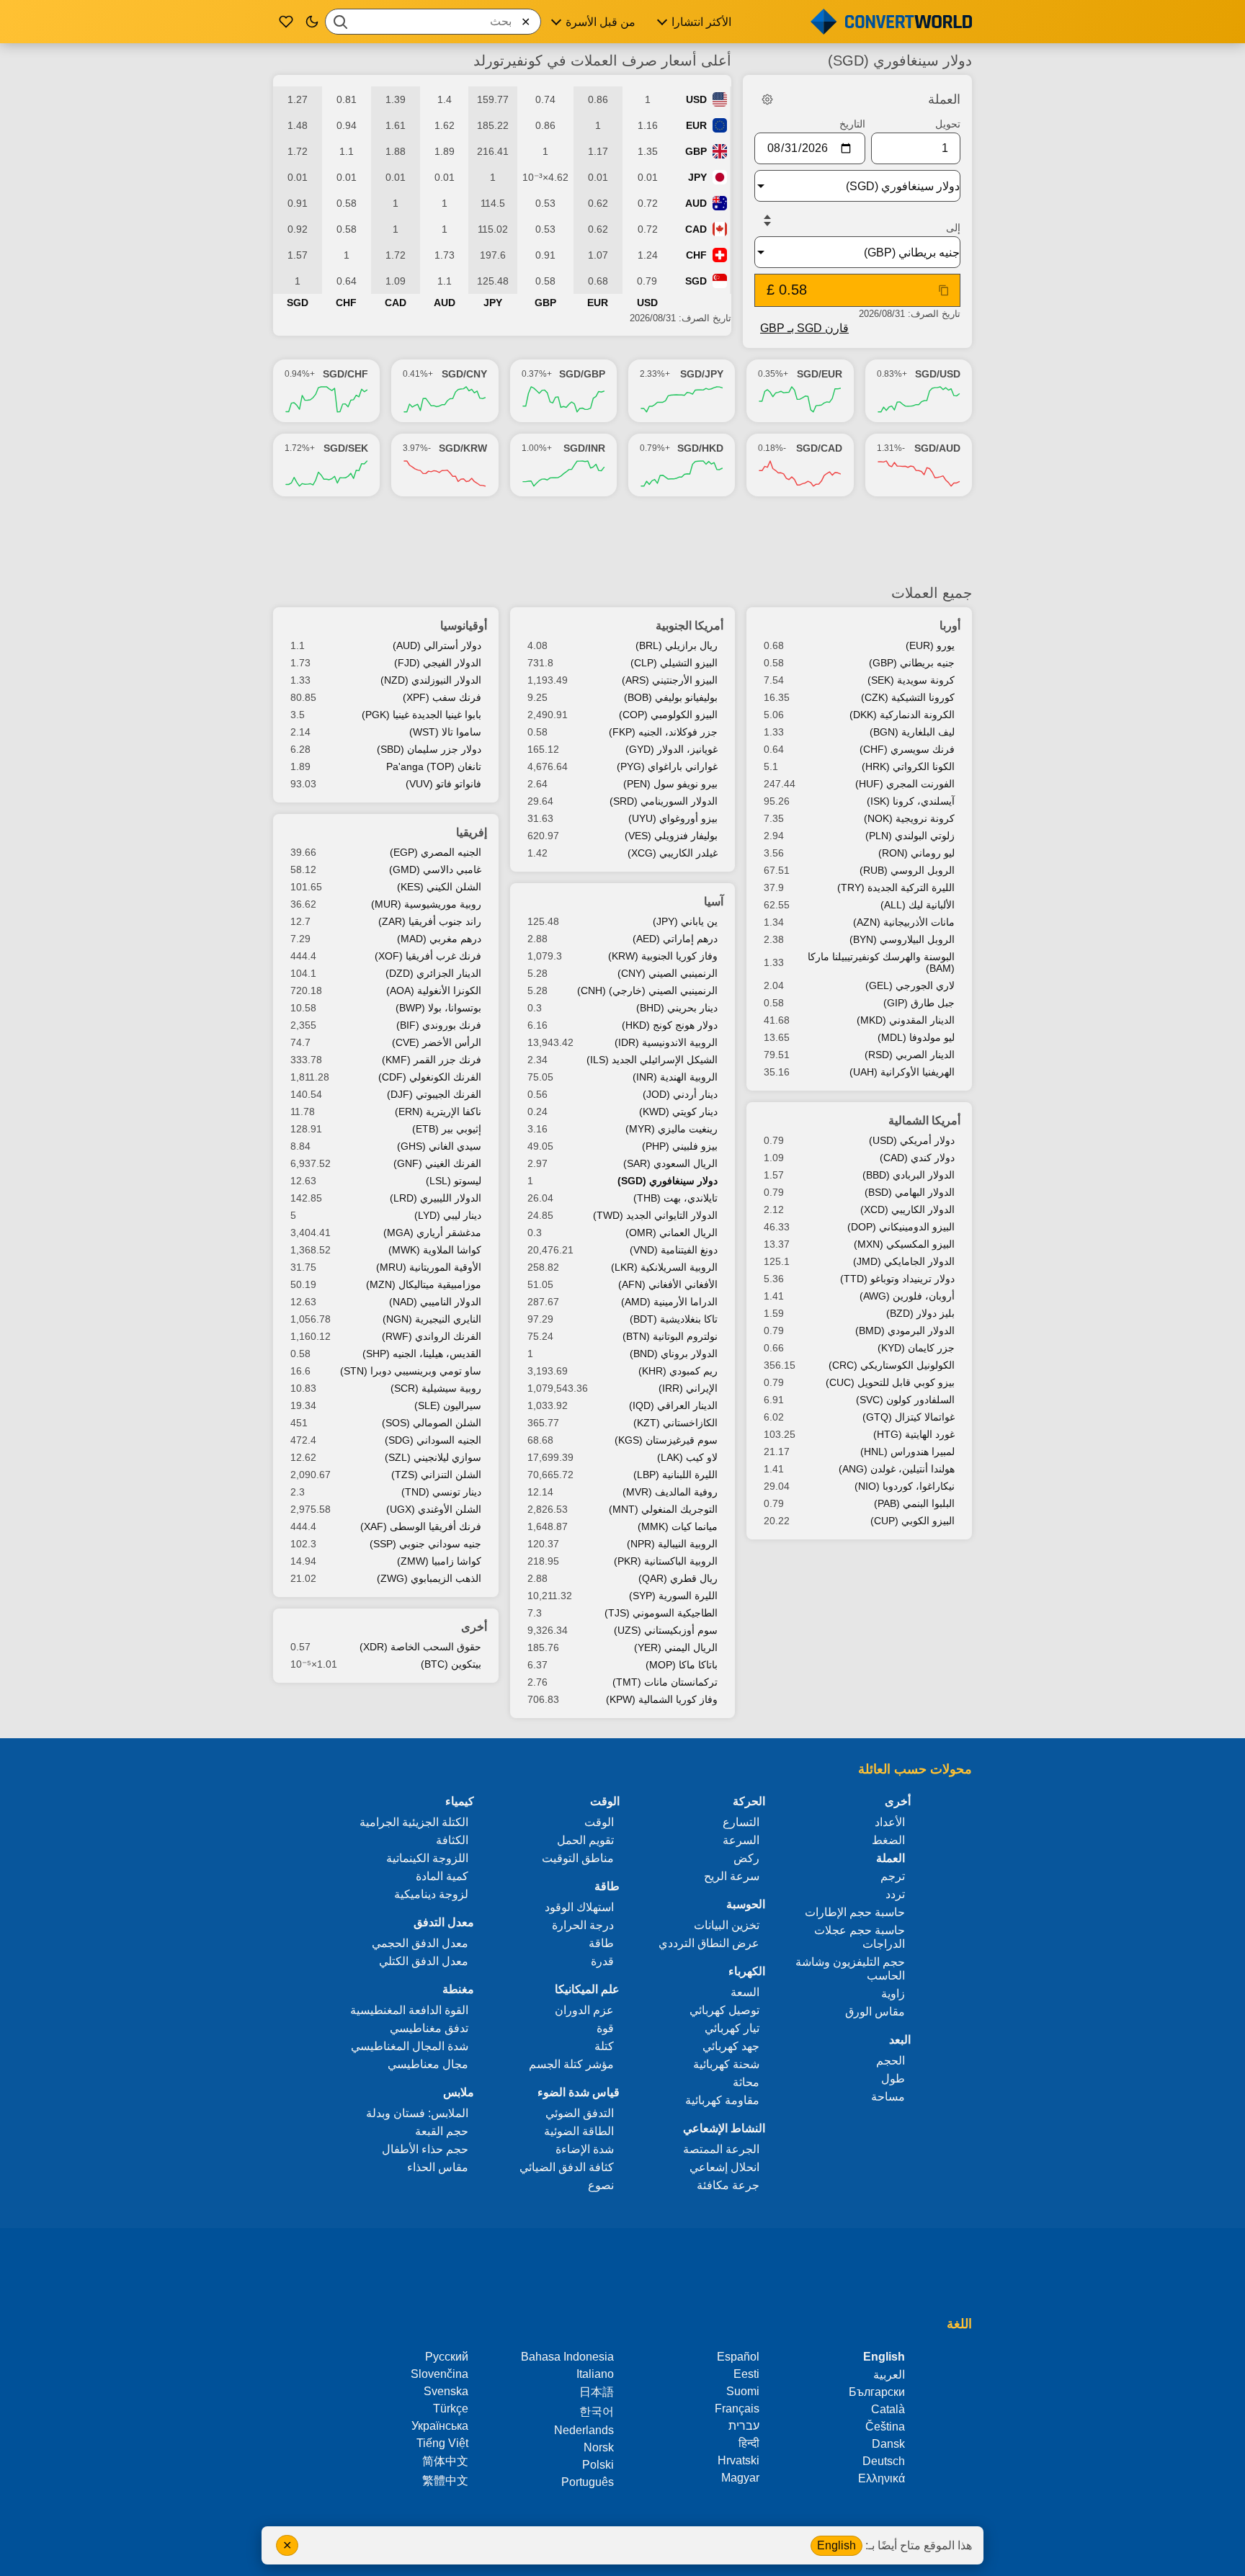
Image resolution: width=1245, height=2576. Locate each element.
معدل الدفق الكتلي (424, 1961)
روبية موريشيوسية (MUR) (426, 904)
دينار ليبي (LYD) (448, 1215)
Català (888, 2409)
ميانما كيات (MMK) (678, 1526)
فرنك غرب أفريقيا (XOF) (428, 956)
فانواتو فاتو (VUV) (443, 784)
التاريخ (852, 124)
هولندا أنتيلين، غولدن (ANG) (897, 1469)
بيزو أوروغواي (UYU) (673, 818)
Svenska (446, 2391)
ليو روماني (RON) (916, 853)
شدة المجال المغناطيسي (410, 2046)
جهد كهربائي (731, 2046)
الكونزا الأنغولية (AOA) (434, 990)
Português (588, 2482)
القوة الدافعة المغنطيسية (409, 2010)
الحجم (891, 2061)
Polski (598, 2465)
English (836, 2545)
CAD (696, 229)
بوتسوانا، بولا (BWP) (438, 1008)
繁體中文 (445, 2481)
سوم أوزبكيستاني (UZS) (666, 1630)
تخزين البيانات (727, 1925)
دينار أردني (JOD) (680, 1094)
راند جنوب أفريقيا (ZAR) (430, 921)
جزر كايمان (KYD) (916, 1348)
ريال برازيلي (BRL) (677, 645)
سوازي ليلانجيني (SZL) (433, 1457)
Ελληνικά (882, 2478)
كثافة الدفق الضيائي (567, 2167)
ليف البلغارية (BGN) (912, 732)
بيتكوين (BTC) (451, 1664)
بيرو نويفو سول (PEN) (670, 784)
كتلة (604, 2046)
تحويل (948, 124)
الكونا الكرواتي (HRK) (908, 766)
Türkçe (451, 2409)
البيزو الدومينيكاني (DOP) (901, 1227)
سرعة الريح (732, 1876)
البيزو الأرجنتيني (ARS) (670, 680)
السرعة (741, 1840)
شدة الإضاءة (585, 2149)
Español (738, 2357)
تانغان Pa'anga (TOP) (434, 766)
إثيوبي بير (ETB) (447, 1129)
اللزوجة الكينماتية (427, 1858)
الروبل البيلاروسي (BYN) (902, 939)
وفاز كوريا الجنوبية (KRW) (663, 956)
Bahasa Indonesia (567, 2357)
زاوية (893, 1994)
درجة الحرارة (583, 1925)
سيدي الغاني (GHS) (439, 1146)
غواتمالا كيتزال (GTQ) (909, 1417)
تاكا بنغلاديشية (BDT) (674, 1319)
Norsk (599, 2447)
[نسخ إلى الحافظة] (944, 290)
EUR (696, 125)
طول (893, 2079)
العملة (891, 1858)
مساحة (888, 2097)
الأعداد (890, 1822)
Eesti (746, 2374)
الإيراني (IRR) (688, 1388)
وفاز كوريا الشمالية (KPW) (662, 1699)
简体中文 (445, 2461)
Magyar (740, 2478)
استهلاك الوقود (579, 1907)
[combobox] (433, 22)
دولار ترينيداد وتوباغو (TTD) (897, 1279)
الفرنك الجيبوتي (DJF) (434, 1094)
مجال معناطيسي (428, 2064)
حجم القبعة (442, 2131)
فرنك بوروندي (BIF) (439, 1025)
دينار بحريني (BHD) (677, 1008)
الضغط (888, 1840)
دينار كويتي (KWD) (678, 1112)
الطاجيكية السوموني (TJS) (661, 1613)
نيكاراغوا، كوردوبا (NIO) (905, 1486)
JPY (697, 177)
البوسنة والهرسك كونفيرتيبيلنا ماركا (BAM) (881, 962)
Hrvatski (738, 2460)
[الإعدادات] (767, 99)
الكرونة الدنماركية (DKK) (902, 715)
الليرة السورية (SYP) (673, 1596)
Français (737, 2409)
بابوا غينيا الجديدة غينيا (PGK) (421, 715)
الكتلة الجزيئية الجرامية (414, 1822)
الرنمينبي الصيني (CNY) (668, 973)
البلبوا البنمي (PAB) (914, 1503)
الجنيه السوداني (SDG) (433, 1440)
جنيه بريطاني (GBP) (912, 663)
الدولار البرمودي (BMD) (905, 1331)
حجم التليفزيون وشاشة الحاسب (850, 1969)
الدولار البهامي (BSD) (910, 1192)
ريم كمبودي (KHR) (678, 1371)
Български (877, 2392)
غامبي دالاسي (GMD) (435, 869)
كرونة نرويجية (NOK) (909, 818)
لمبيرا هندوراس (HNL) (907, 1452)
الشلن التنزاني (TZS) (436, 1475)
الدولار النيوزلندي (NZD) (431, 680)
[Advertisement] (622, 540)
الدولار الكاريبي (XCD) (907, 1209)
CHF (696, 255)
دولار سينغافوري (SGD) (668, 1181)
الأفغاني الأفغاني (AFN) (668, 1284)
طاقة (601, 1943)
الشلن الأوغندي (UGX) (434, 1509)
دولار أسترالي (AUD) (437, 645)
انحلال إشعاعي (724, 2167)
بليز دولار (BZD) (920, 1313)
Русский (447, 2357)
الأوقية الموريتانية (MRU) (429, 1267)
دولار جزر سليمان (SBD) (429, 749)
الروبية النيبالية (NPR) (672, 1544)
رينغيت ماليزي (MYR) (671, 1129)
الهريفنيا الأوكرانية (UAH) (902, 1072)
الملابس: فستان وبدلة (417, 2113)
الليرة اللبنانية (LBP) (675, 1475)
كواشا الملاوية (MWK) (435, 1250)
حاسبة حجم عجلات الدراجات (860, 1937)
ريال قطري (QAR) (678, 1578)
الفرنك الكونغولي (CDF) (430, 1077)
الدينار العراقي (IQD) (673, 1405)
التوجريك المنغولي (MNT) (663, 1509)
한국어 (597, 2411)
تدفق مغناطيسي (429, 2028)
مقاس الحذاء (438, 2167)
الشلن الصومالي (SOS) (432, 1423)
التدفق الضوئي (580, 2113)
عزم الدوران (584, 2010)
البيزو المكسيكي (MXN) (904, 1244)
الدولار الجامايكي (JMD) (904, 1261)
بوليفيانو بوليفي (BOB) (671, 697)
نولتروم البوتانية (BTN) (670, 1336)
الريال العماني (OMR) (671, 1233)
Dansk (888, 2444)
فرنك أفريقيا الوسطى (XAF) (421, 1526)
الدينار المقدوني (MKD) (906, 1020)
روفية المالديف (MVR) (670, 1492)
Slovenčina (439, 2374)
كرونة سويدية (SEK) (911, 680)
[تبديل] (767, 220)
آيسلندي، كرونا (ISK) (911, 801)
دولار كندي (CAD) (917, 1158)
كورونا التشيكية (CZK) (908, 697)
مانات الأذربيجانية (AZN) (904, 922)
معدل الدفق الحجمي (420, 1943)
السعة (745, 1992)
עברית (744, 2426)
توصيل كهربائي (724, 2010)
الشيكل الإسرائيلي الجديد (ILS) (652, 1060)
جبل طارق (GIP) (919, 1003)
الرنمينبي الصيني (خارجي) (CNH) (647, 990)
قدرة (602, 1961)
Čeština (885, 2427)
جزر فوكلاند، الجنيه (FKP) (663, 732)
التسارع (741, 1822)
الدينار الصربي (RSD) (910, 1055)
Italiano (595, 2374)
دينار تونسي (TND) (441, 1492)
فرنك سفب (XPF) (442, 697)
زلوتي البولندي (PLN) (910, 836)
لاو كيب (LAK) (687, 1457)
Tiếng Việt (442, 2443)
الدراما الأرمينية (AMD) (669, 1302)
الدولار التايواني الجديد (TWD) (655, 1215)
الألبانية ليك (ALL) (918, 905)
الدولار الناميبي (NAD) (435, 1302)
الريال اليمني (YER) (676, 1647)
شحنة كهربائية (726, 2064)
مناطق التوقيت (578, 1858)
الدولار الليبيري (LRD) (436, 1198)
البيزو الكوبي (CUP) (912, 1521)
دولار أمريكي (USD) (912, 1140)
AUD (696, 203)
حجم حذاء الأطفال (425, 2149)
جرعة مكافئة (728, 2185)
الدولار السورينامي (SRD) (664, 801)
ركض (746, 1858)
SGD (696, 281)
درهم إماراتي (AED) (675, 939)
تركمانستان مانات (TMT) (665, 1682)
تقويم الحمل (585, 1840)
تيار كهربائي (732, 2028)
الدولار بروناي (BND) (674, 1354)
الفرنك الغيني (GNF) (437, 1163)
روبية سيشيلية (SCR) (436, 1388)
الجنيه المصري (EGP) (436, 852)
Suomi (743, 2391)
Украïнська (440, 2426)
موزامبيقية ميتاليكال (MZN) (424, 1284)
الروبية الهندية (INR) (675, 1077)
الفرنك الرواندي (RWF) (432, 1336)
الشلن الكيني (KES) (439, 887)
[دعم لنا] (286, 22)
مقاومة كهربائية (722, 2100)
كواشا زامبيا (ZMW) (439, 1561)
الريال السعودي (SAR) (670, 1163)
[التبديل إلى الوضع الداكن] (312, 22)
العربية (889, 2375)
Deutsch (884, 2461)
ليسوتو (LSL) (454, 1181)
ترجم (893, 1876)
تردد (895, 1894)
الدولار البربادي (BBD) (909, 1175)
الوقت (599, 1822)
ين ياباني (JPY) (685, 921)
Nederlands (584, 2430)
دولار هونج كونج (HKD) (670, 1025)
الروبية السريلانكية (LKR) (664, 1267)
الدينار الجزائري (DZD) (433, 973)
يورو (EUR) (930, 645)
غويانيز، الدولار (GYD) (671, 749)
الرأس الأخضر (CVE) (437, 1042)
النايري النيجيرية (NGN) (432, 1319)
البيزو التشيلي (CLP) (674, 663)
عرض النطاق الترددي (709, 1943)
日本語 (597, 2392)
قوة (605, 2028)
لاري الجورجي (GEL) (910, 985)
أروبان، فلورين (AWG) (907, 1296)
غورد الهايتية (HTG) (914, 1434)
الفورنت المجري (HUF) (905, 784)
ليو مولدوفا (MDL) (916, 1037)
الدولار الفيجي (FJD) (438, 663)
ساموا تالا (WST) (445, 732)
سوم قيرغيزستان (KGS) (666, 1440)
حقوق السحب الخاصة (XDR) (420, 1647)
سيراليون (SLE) (448, 1405)
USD (696, 99)
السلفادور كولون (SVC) (905, 1400)
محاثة (746, 2082)
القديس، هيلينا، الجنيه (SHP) (422, 1354)
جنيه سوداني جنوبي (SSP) (425, 1544)
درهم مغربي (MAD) (439, 939)
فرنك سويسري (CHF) (907, 749)
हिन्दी (749, 2443)
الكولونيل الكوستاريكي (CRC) (892, 1365)
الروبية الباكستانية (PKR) (666, 1561)
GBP (696, 151)
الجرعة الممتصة (721, 2149)
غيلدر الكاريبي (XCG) (673, 853)
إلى (953, 228)
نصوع (601, 2185)
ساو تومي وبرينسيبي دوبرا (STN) (411, 1371)
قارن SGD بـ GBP (804, 328)
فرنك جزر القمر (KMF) (432, 1060)
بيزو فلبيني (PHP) (680, 1146)
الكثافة (452, 1840)
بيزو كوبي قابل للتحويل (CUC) (890, 1382)
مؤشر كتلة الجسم (571, 2064)
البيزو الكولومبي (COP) (668, 715)
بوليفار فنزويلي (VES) (671, 836)
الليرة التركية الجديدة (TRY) (896, 887)
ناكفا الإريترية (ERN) (438, 1112)
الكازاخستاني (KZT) (675, 1423)
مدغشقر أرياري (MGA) (432, 1233)
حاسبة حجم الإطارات (855, 1912)
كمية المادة (442, 1876)
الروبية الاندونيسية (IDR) (666, 1042)
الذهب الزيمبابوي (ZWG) (429, 1578)
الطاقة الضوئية (579, 2131)
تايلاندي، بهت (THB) (675, 1198)
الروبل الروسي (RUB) (907, 870)
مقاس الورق (875, 2012)
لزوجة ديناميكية (431, 1894)
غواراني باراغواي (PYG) (667, 766)
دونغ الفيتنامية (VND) (674, 1250)
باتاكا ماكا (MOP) (682, 1665)
